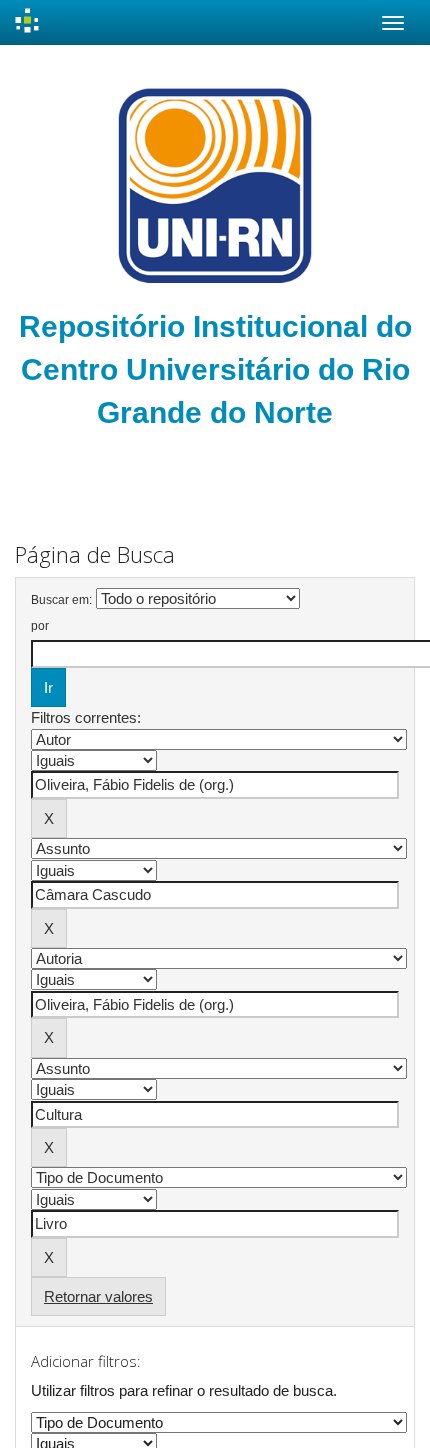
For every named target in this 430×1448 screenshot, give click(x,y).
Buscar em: (61, 600)
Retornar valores (98, 1296)
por (40, 626)
